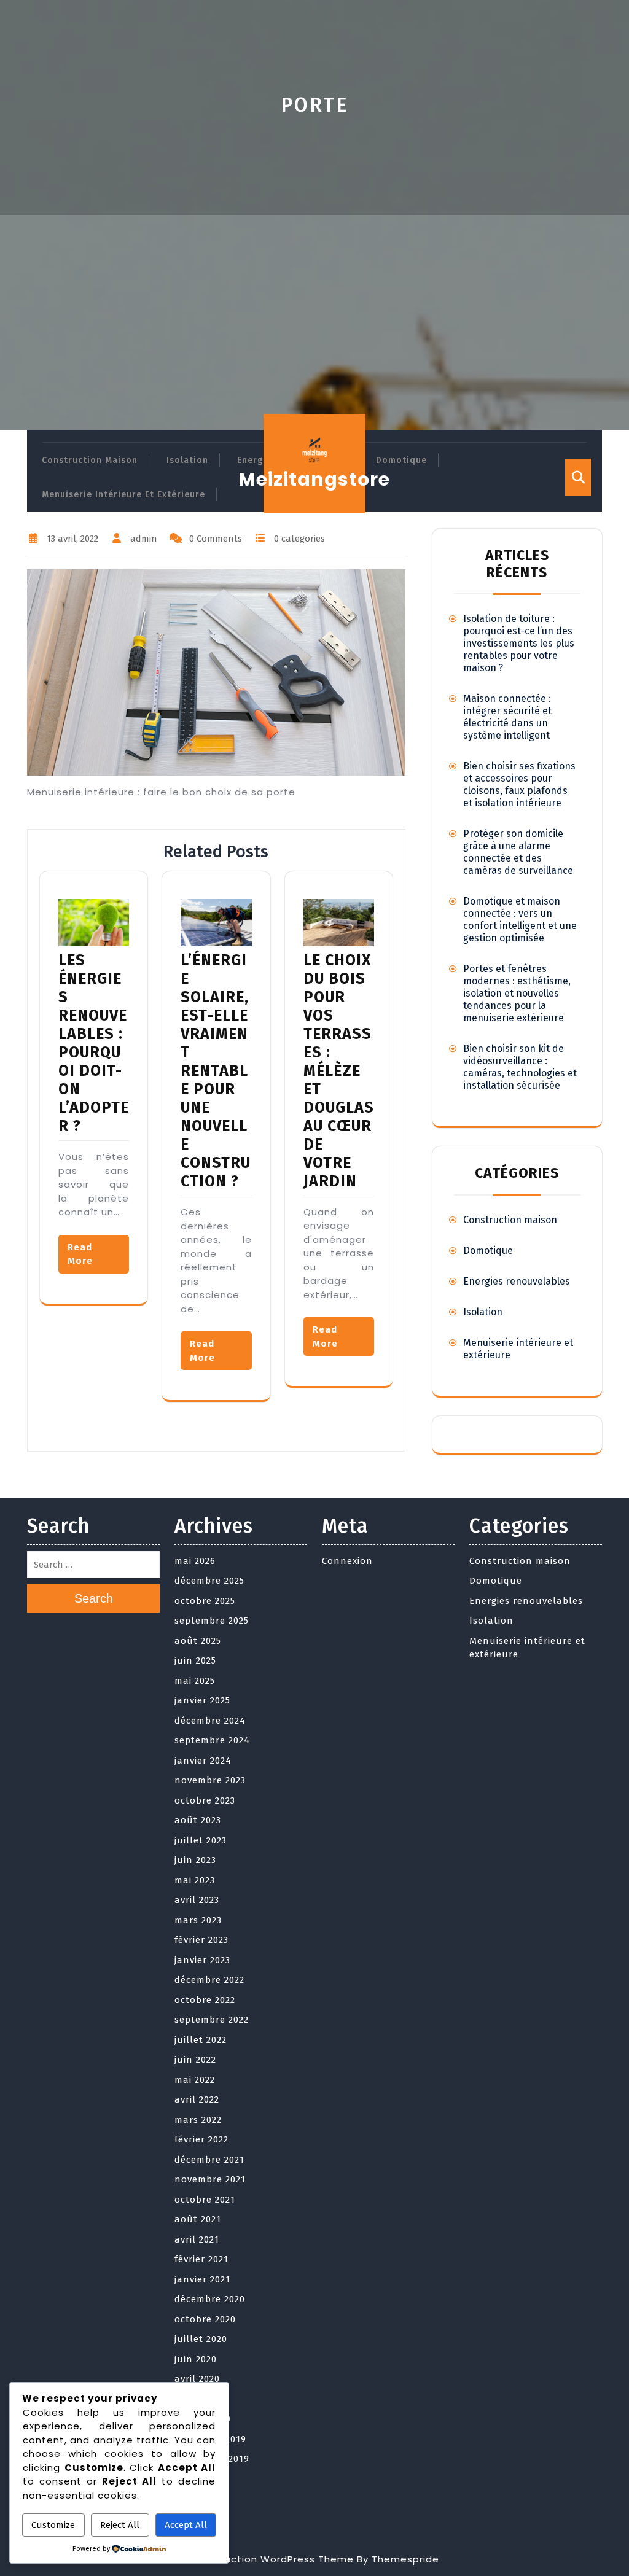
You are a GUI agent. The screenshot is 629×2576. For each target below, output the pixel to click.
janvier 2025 (202, 1700)
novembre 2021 (210, 2179)
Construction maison (90, 460)
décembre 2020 (210, 2299)
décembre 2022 (209, 1980)
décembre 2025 (209, 1581)
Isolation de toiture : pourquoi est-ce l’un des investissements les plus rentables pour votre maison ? (519, 643)
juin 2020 (196, 2359)
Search (94, 1598)
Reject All (120, 2525)
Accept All (186, 2525)
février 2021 (201, 2259)
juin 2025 (195, 1660)
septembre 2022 (212, 2020)
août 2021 (198, 2219)
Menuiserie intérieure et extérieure (123, 495)
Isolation (187, 460)
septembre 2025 (212, 1621)
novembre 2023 (210, 1780)
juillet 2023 (201, 1840)
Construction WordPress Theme (272, 2559)
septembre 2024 (212, 1740)
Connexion (347, 1561)
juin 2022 (195, 2060)
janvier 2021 (202, 2279)
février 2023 (201, 1940)
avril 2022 (197, 2099)
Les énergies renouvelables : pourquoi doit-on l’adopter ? (94, 1043)
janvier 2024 (203, 1761)
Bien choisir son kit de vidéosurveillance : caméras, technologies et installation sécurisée (520, 1067)
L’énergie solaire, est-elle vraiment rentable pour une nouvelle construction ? (216, 1071)
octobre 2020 (205, 2319)
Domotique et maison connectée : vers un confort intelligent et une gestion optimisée (520, 920)
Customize (53, 2525)
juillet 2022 (201, 2040)
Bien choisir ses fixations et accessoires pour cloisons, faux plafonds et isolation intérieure (519, 784)
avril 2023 (197, 1900)
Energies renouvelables (517, 1281)
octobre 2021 (205, 2200)
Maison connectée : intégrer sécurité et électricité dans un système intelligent (507, 717)
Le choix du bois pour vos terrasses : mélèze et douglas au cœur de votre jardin (339, 1071)
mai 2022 (195, 2080)
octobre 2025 (205, 1601)
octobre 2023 (205, 1800)
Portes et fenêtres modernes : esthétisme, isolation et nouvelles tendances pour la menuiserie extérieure (517, 993)
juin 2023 (195, 1860)
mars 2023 (198, 1920)
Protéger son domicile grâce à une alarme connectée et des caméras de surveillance (518, 852)
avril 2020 (197, 2379)
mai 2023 (195, 1880)
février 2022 (201, 2139)
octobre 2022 (205, 2000)
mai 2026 (195, 1561)
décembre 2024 (210, 1721)
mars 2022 (198, 2120)
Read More (80, 1254)
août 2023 (198, 1820)
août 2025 (198, 1641)
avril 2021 (197, 2239)
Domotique (401, 460)
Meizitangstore (314, 479)
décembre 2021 (209, 2160)
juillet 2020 (201, 2339)
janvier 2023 (202, 1960)
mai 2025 (195, 1681)
